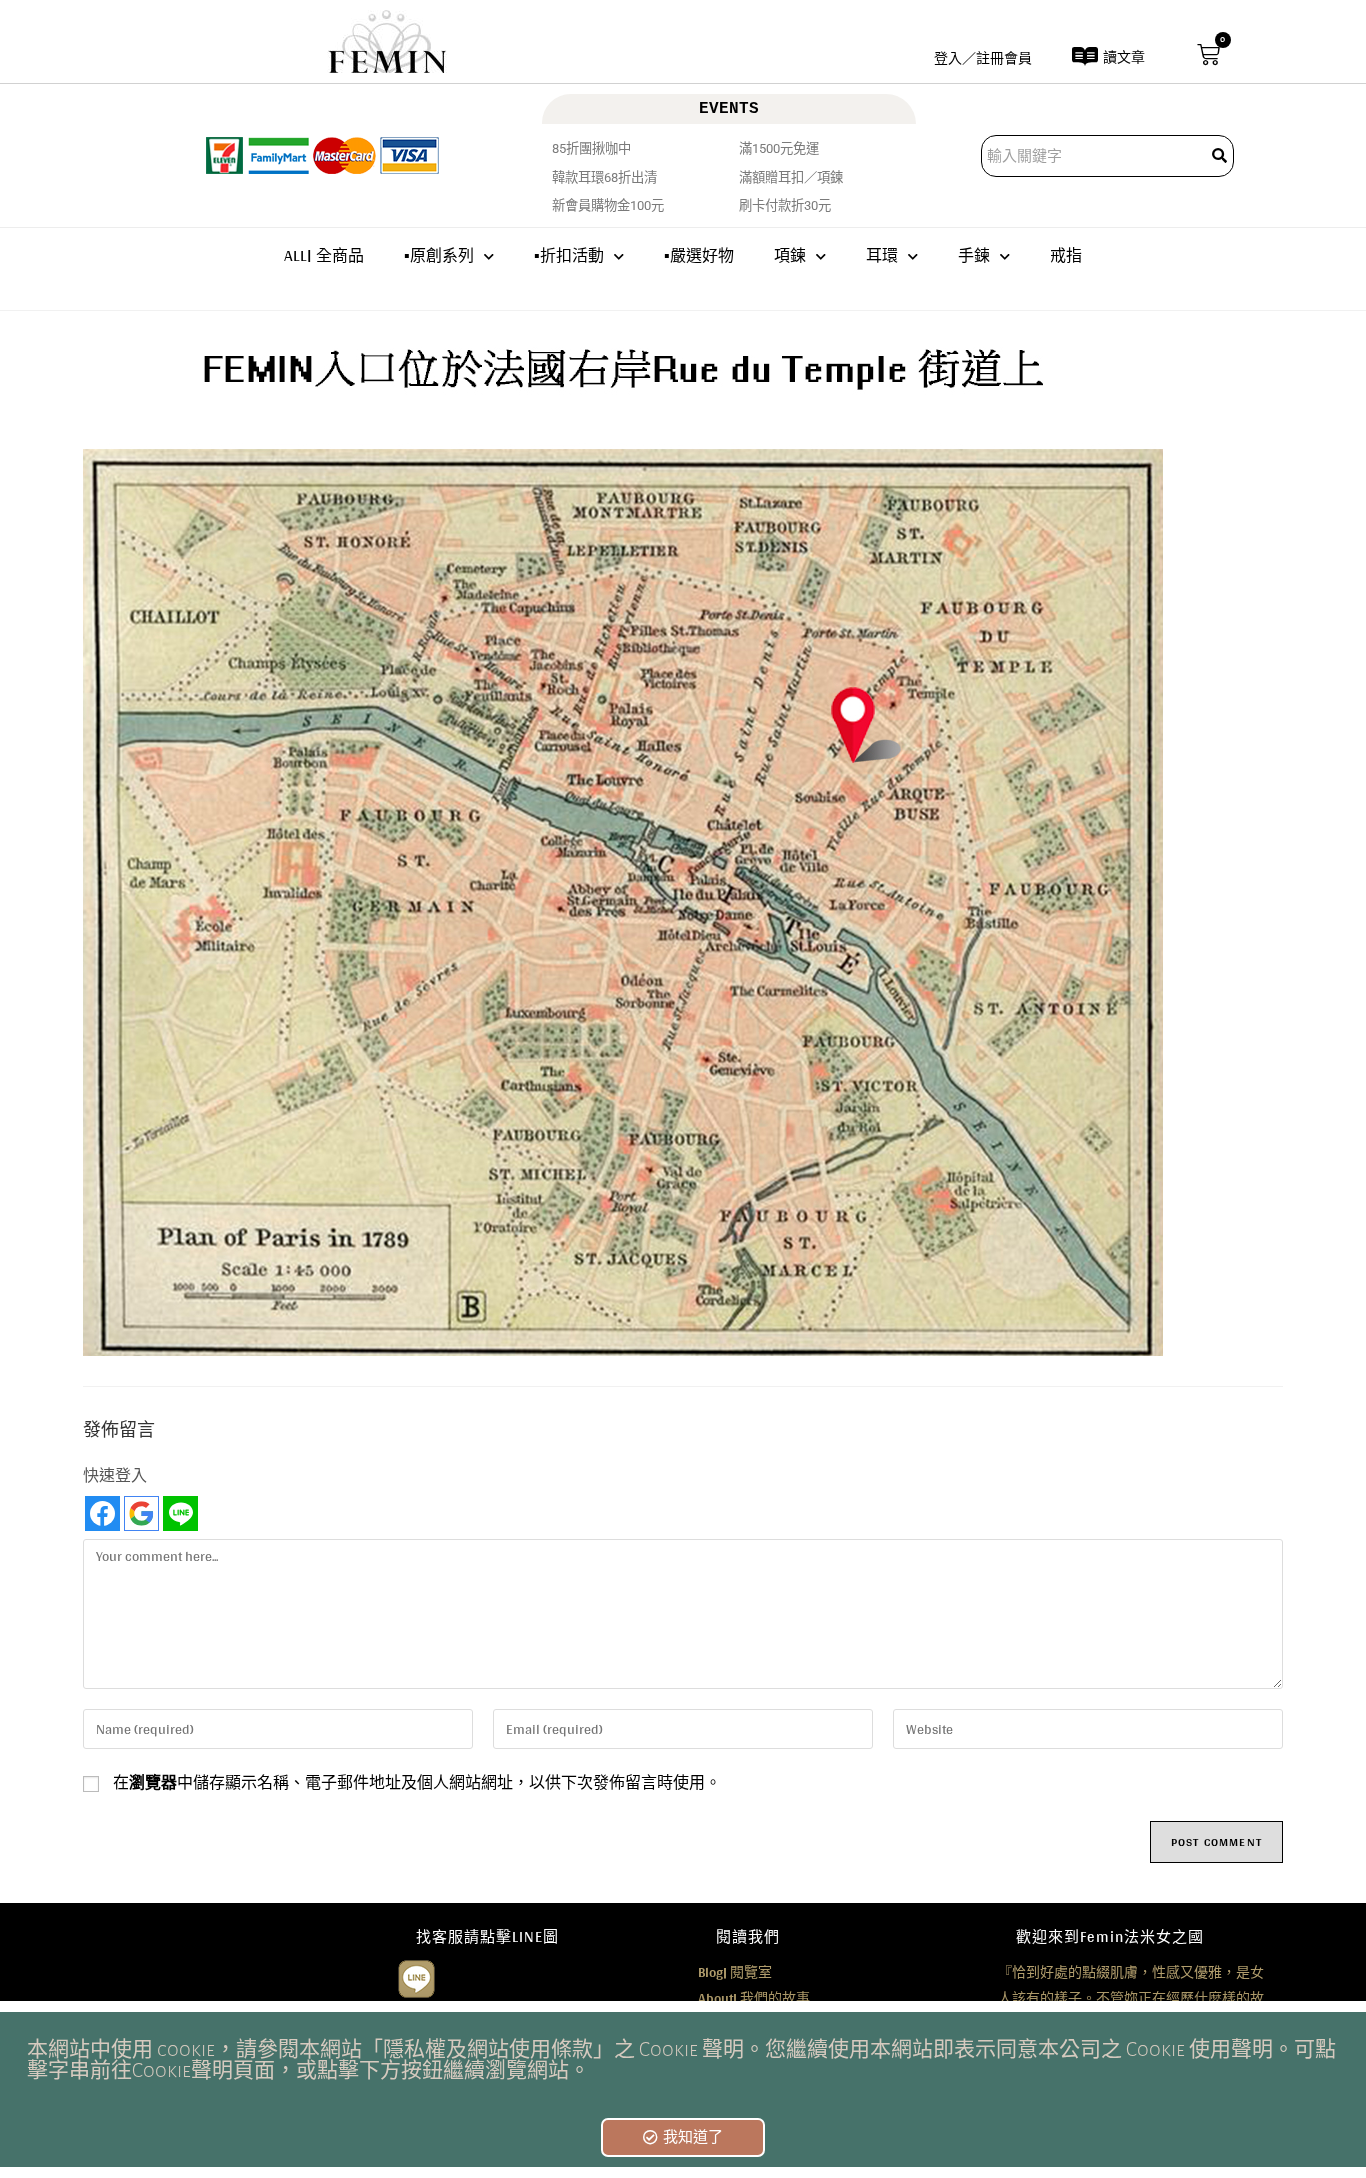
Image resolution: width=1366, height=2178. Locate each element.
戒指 (1066, 255)
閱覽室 (735, 1972)
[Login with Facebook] (102, 1513)
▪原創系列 (439, 255)
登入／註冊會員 (983, 58)
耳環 (882, 255)
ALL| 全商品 (324, 255)
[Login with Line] (180, 1513)
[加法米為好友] (416, 1977)
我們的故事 (754, 1998)
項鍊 (790, 255)
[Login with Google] (141, 1513)
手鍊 (974, 255)
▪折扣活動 (569, 255)
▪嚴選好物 (699, 255)
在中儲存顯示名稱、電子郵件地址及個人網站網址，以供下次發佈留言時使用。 (417, 1783)
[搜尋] (1221, 156)
